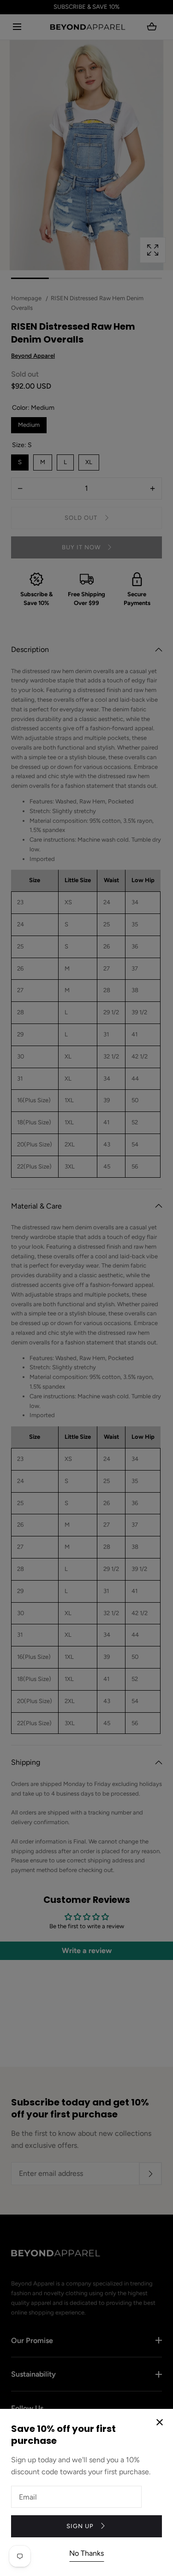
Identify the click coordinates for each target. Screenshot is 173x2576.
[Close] (86, 1288)
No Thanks (86, 2553)
